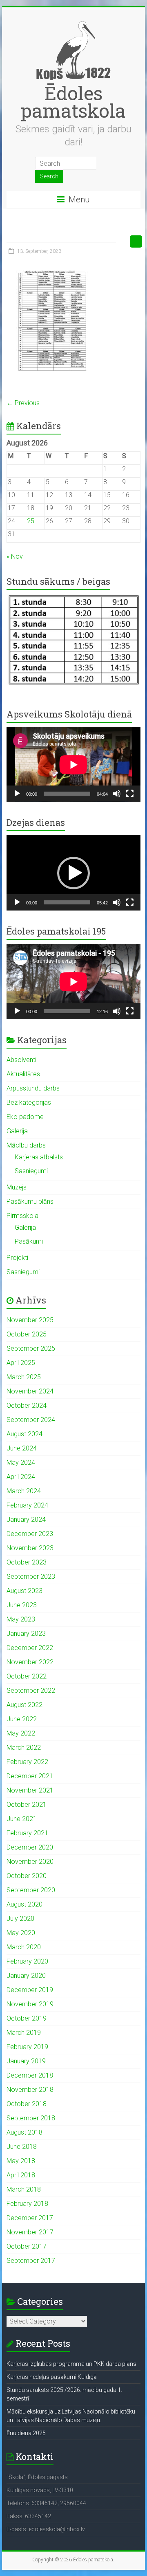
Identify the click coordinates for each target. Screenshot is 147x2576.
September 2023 (31, 1577)
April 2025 (21, 1363)
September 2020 (31, 1890)
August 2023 (24, 1591)
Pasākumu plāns (30, 1201)
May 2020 (21, 1933)
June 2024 (22, 1448)
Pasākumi (29, 1241)
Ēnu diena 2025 (26, 2433)
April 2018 (21, 2175)
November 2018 (30, 2090)
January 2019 (26, 2061)
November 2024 (30, 1391)
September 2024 (31, 1420)
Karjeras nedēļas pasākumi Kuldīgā (52, 2377)
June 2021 (22, 1819)
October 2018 (27, 2104)
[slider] (67, 902)
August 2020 (24, 1904)
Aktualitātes (23, 1074)
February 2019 (27, 2047)
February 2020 (27, 1961)
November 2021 (30, 1790)
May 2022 (21, 1733)
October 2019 (27, 2018)
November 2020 (30, 1862)
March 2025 (24, 1377)
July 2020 (20, 1919)
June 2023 (22, 1605)
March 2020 (24, 1947)
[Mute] (117, 794)
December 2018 (30, 2075)
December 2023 (30, 1534)
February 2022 (27, 1762)
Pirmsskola (22, 1216)
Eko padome (25, 1117)
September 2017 (31, 2261)
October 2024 (27, 1405)
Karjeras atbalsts (39, 1157)
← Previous (23, 403)
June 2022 (22, 1719)
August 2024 (24, 1434)
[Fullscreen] (130, 794)
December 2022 (30, 1648)
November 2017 (30, 2232)
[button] (73, 873)
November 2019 (30, 2004)
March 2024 (24, 1491)
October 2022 (27, 1676)
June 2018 (22, 2147)
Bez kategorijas (29, 1103)
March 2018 (24, 2189)
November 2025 (30, 1320)
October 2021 (27, 1805)
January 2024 (26, 1519)
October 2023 (27, 1562)
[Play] (17, 794)
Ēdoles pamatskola (73, 102)
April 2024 (21, 1477)
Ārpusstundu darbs (33, 1088)
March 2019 (24, 2033)
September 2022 (31, 1691)
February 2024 (27, 1505)
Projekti (17, 1258)
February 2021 (27, 1833)
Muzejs (17, 1187)
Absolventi (21, 1060)
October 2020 (27, 1876)
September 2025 (31, 1348)
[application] (73, 765)
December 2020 (30, 1847)
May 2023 (21, 1619)
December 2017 (30, 2218)
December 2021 (30, 1776)
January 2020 (26, 1976)
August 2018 (24, 2132)
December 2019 (30, 1990)
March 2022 (24, 1748)
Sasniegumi (31, 1171)
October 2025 (27, 1334)
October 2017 (27, 2246)
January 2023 (26, 1634)
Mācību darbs (26, 1145)
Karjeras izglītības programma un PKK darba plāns (71, 2364)
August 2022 (24, 1705)
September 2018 (31, 2118)
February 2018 (27, 2204)
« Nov (15, 556)
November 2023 (30, 1548)
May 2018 (21, 2161)
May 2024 (21, 1462)
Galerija (17, 1131)
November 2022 (30, 1662)
